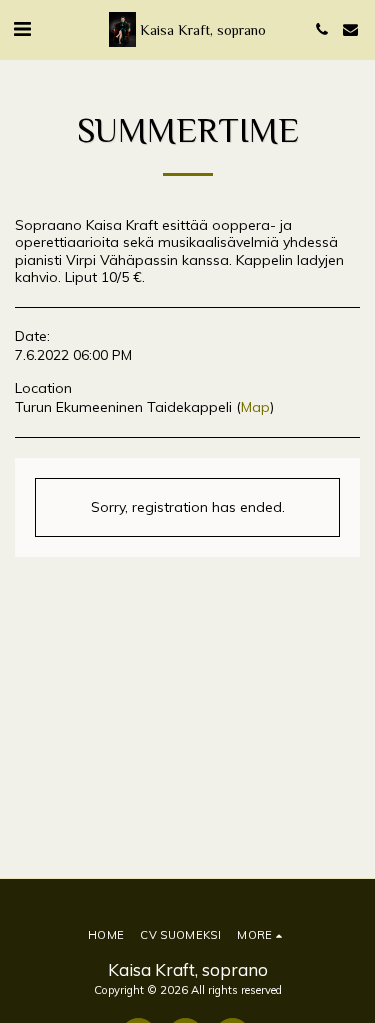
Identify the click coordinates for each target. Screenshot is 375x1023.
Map (255, 407)
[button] (22, 28)
